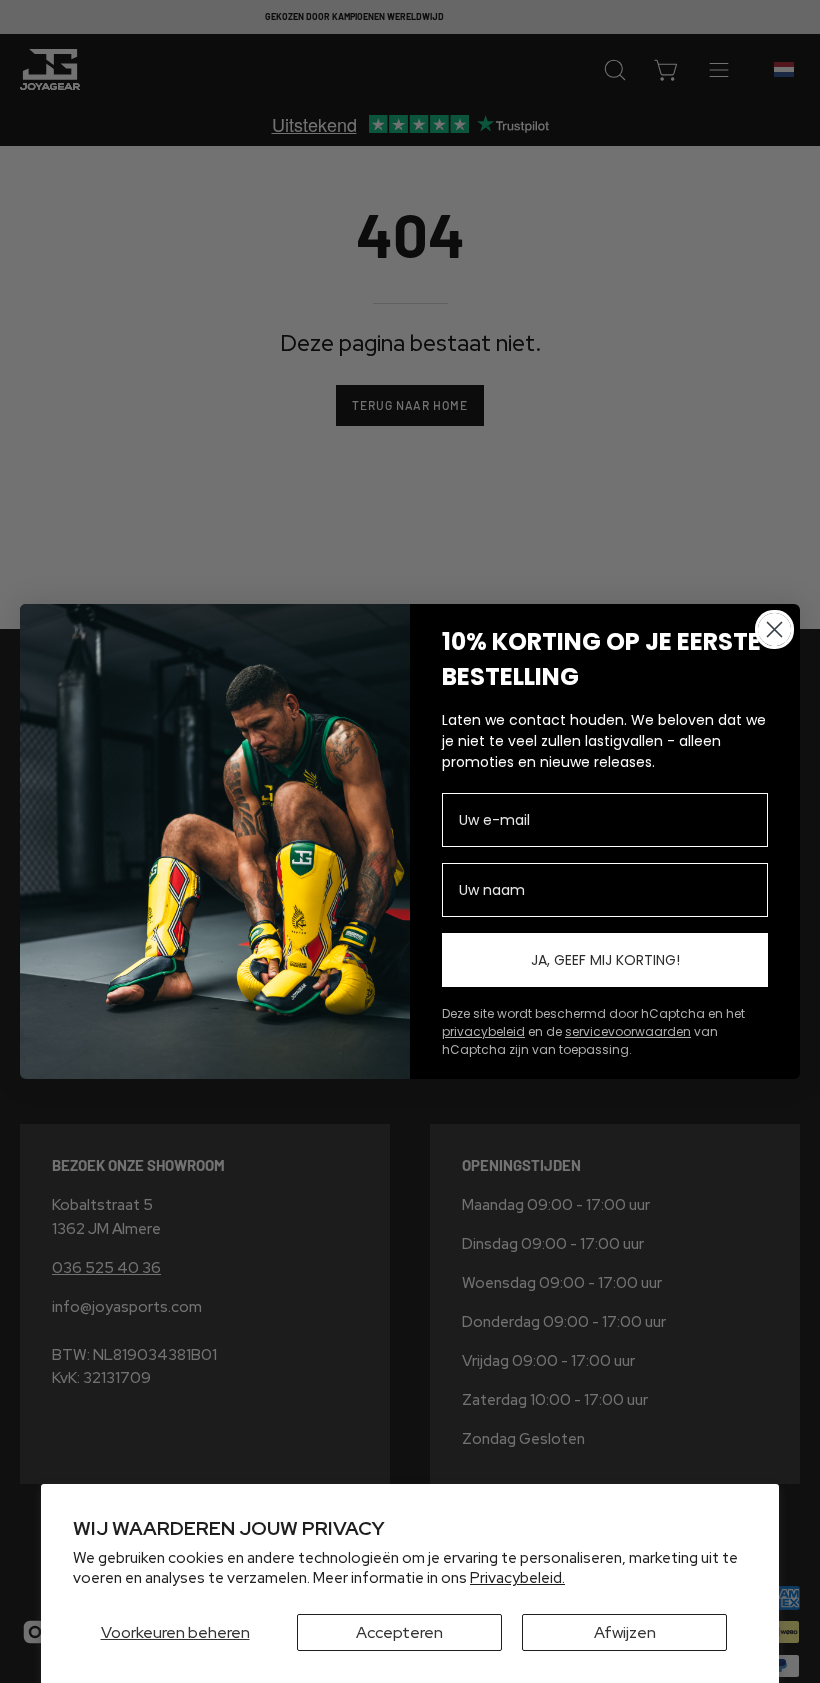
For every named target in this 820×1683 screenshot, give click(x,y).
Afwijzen (625, 1632)
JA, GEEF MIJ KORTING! (605, 960)
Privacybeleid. (517, 1578)
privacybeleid (483, 1031)
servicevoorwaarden (628, 1031)
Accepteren (399, 1632)
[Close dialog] (774, 629)
